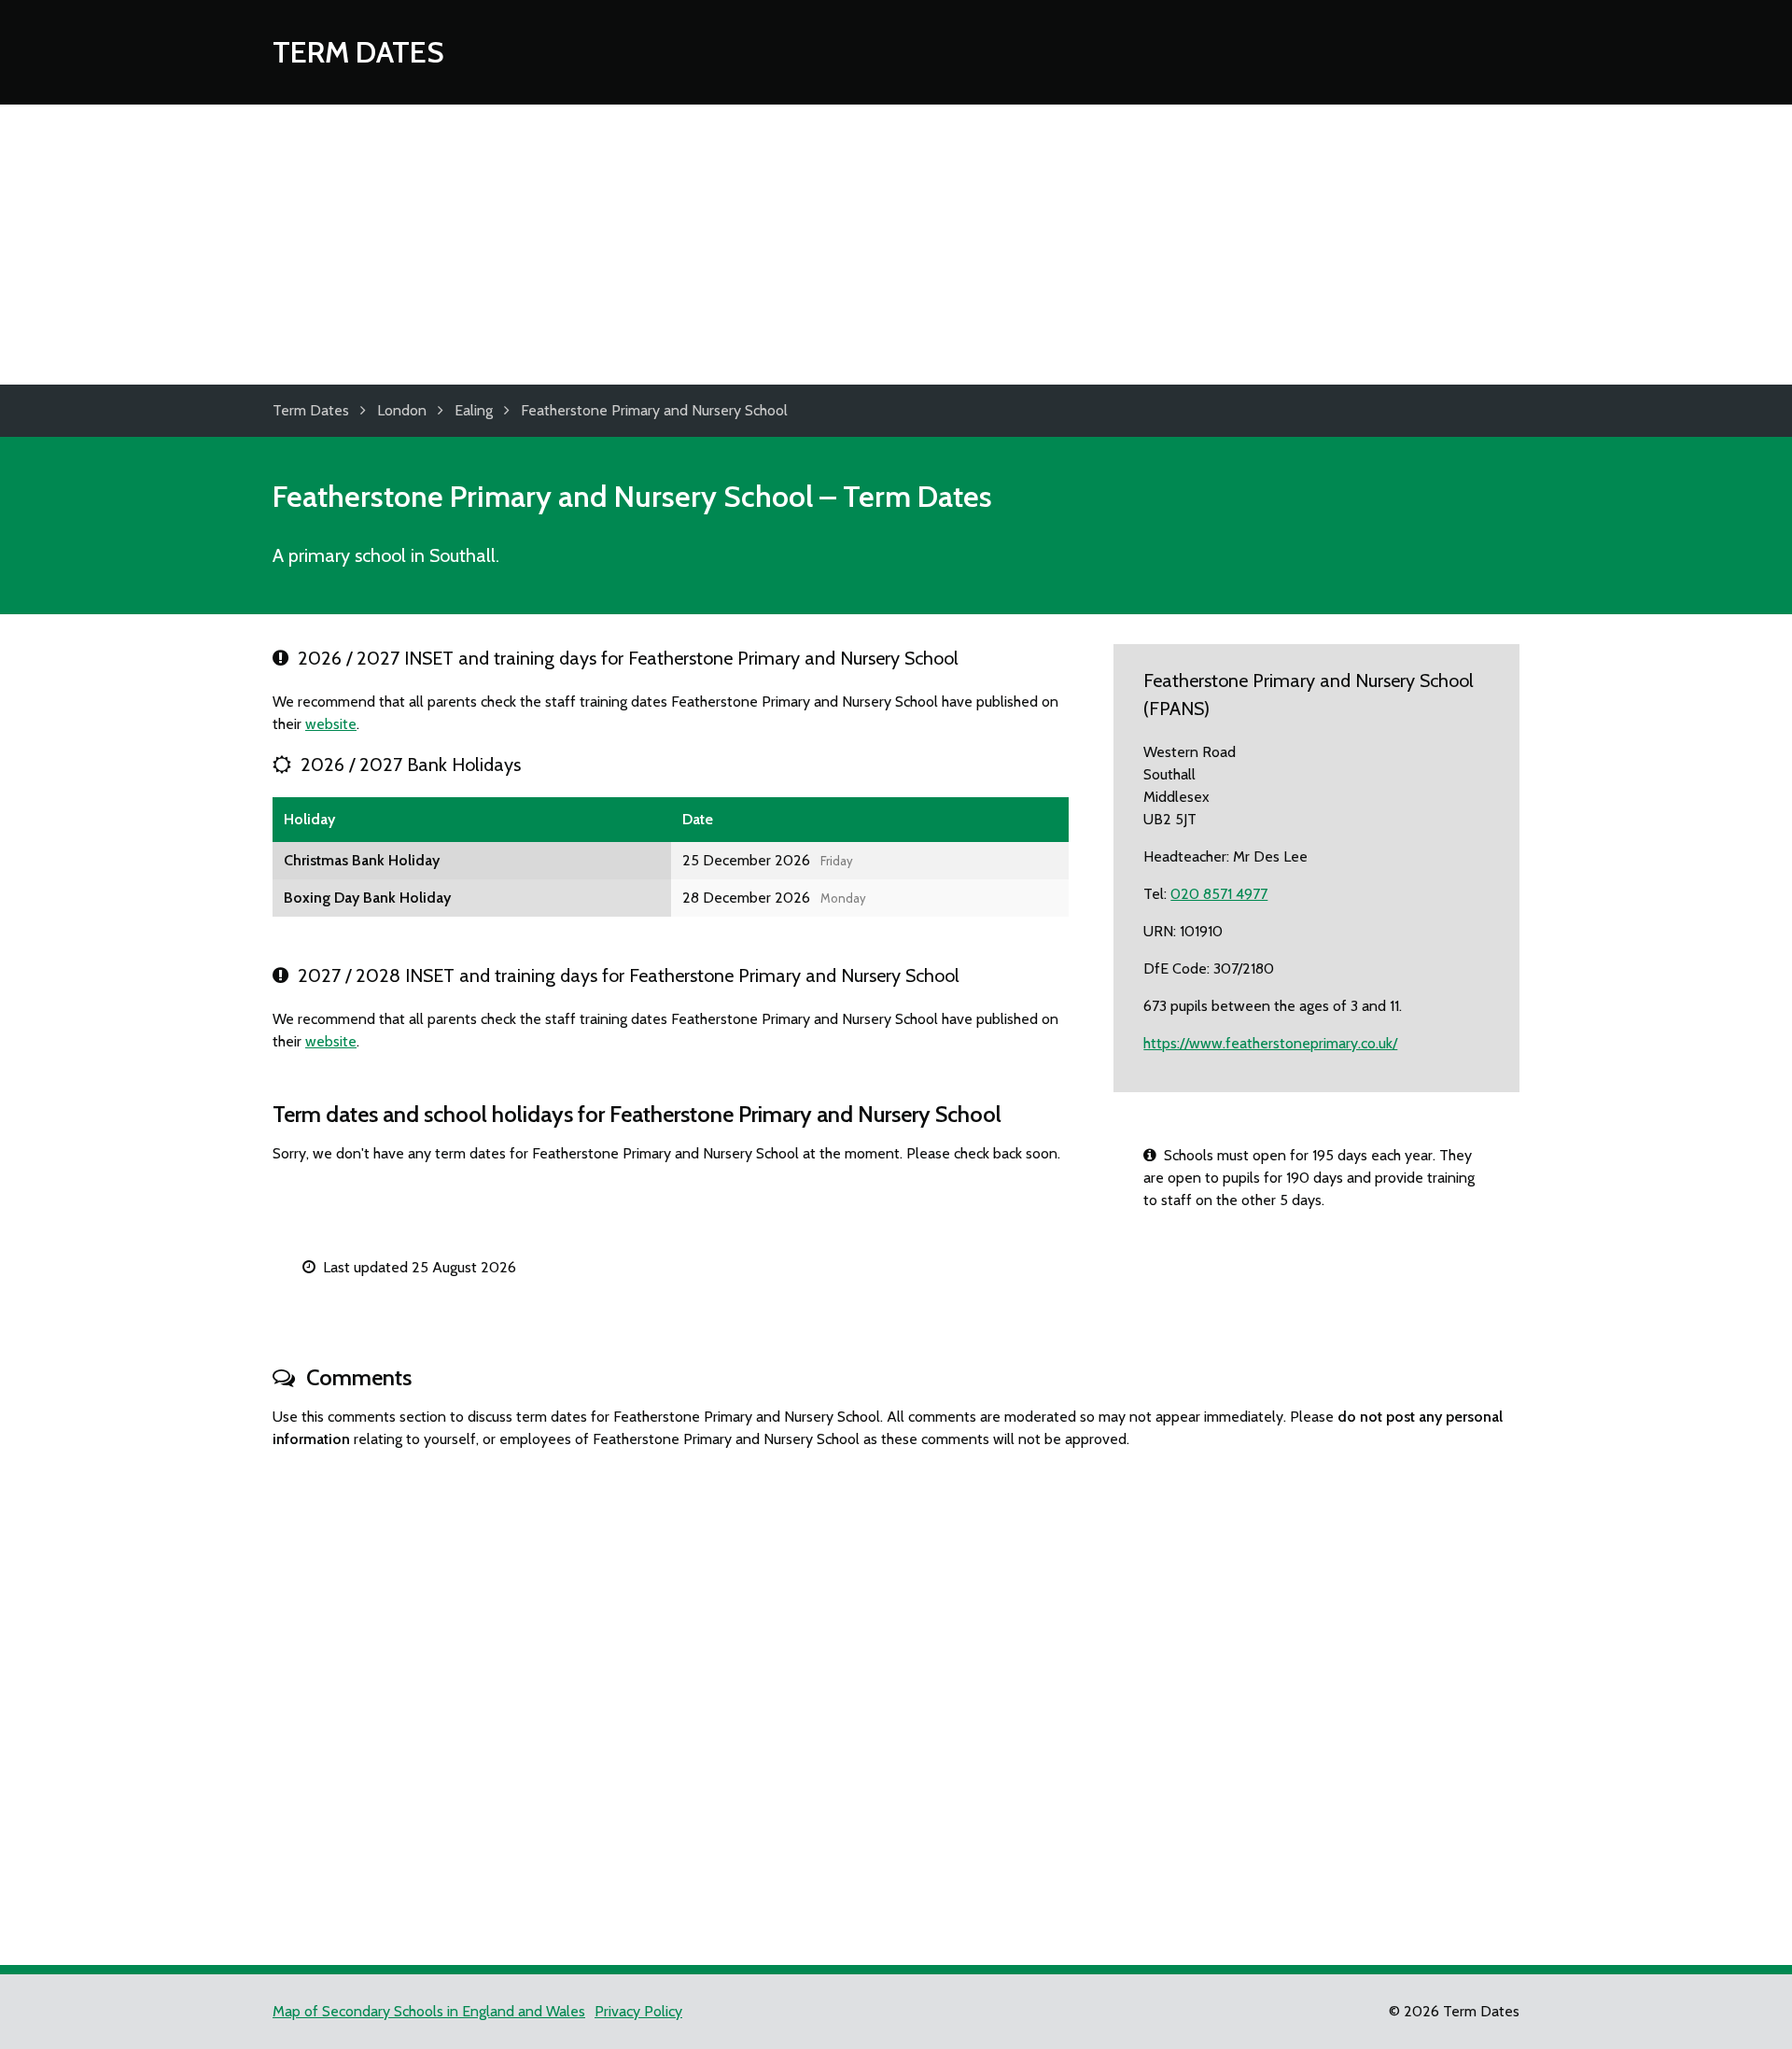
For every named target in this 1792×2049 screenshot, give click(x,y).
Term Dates (358, 52)
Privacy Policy (638, 2011)
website (331, 724)
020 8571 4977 (1219, 894)
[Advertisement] (896, 245)
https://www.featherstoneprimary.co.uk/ (1270, 1043)
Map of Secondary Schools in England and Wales (429, 2011)
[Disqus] (896, 1699)
